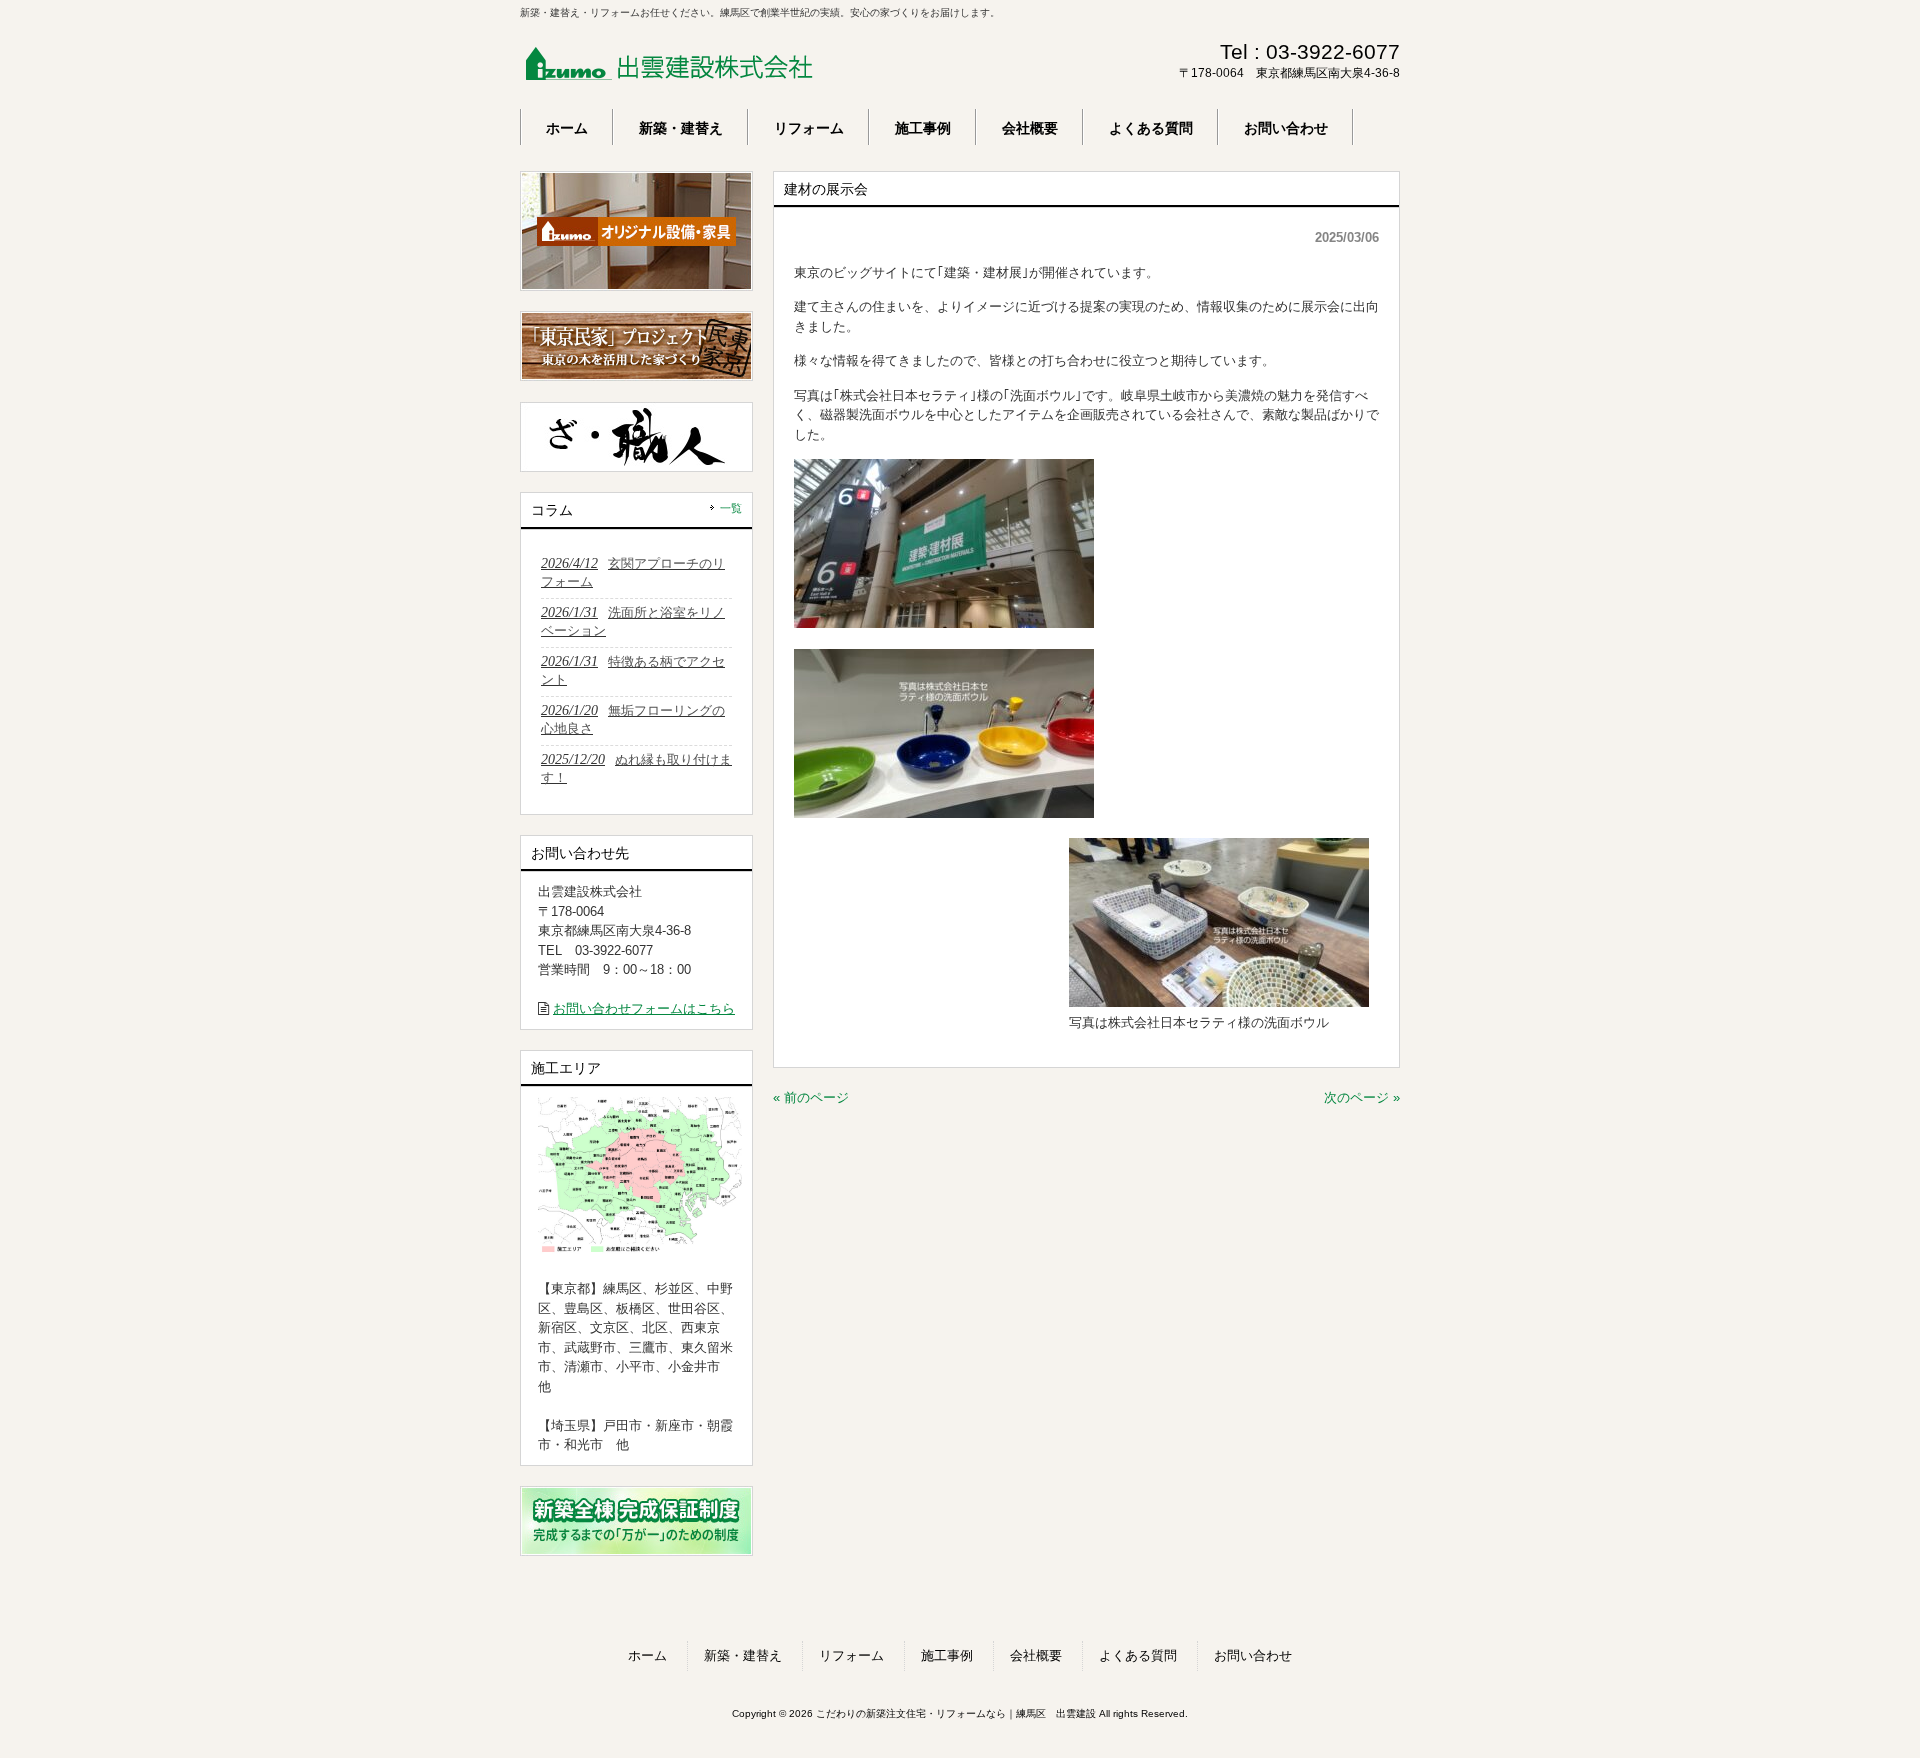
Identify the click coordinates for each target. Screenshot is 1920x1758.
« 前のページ (811, 1097)
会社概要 (1036, 1655)
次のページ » (1362, 1097)
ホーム (647, 1655)
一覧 (731, 508)
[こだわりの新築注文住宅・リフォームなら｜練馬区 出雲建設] (670, 73)
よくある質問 (1138, 1655)
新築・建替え (743, 1655)
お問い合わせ (1253, 1655)
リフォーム (851, 1655)
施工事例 (947, 1655)
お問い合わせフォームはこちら (644, 1008)
